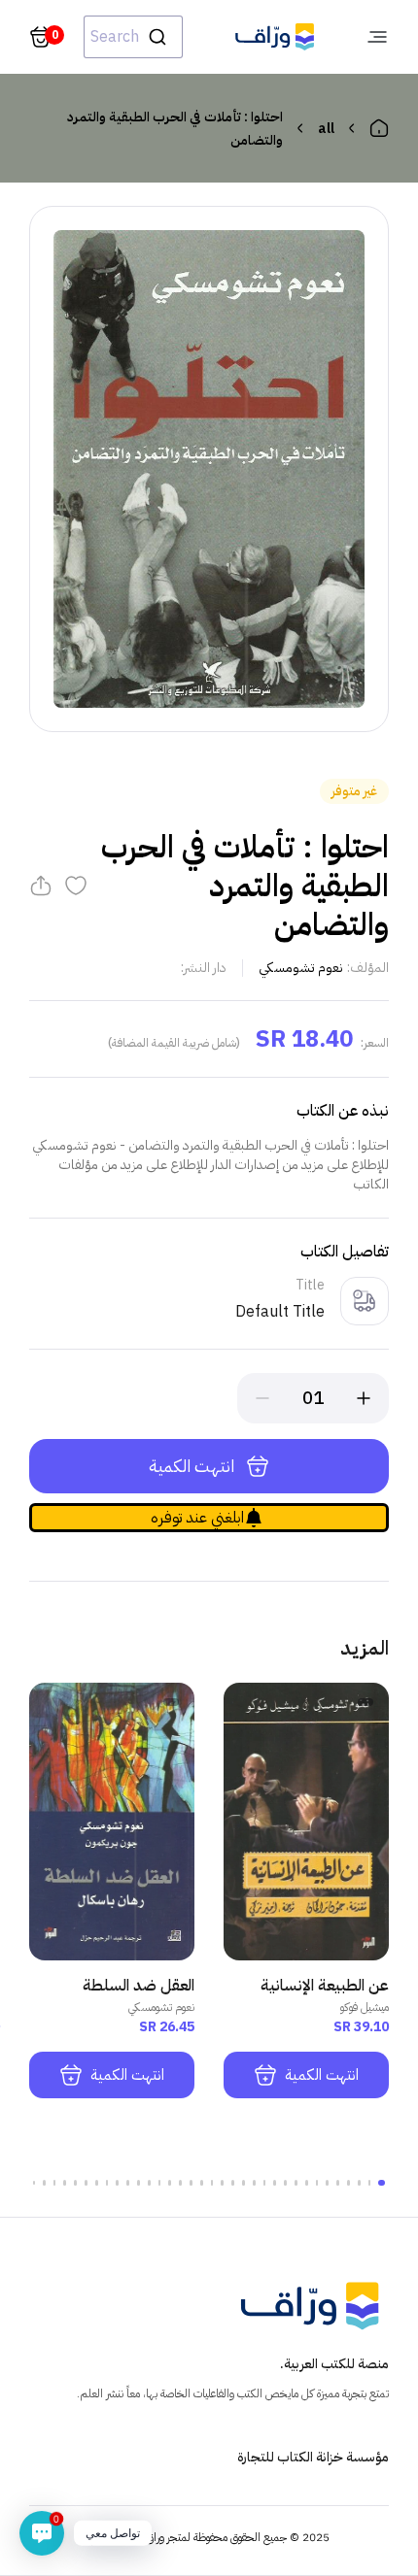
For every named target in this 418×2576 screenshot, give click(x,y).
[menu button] (377, 37)
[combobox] (133, 37)
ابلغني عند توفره (197, 1518)
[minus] (262, 1398)
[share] (41, 886)
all (326, 129)
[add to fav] (76, 886)
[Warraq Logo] (275, 37)
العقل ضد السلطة (139, 1986)
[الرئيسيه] (379, 128)
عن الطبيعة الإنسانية (325, 1986)
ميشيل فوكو (365, 2007)
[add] (364, 1398)
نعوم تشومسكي (301, 968)
